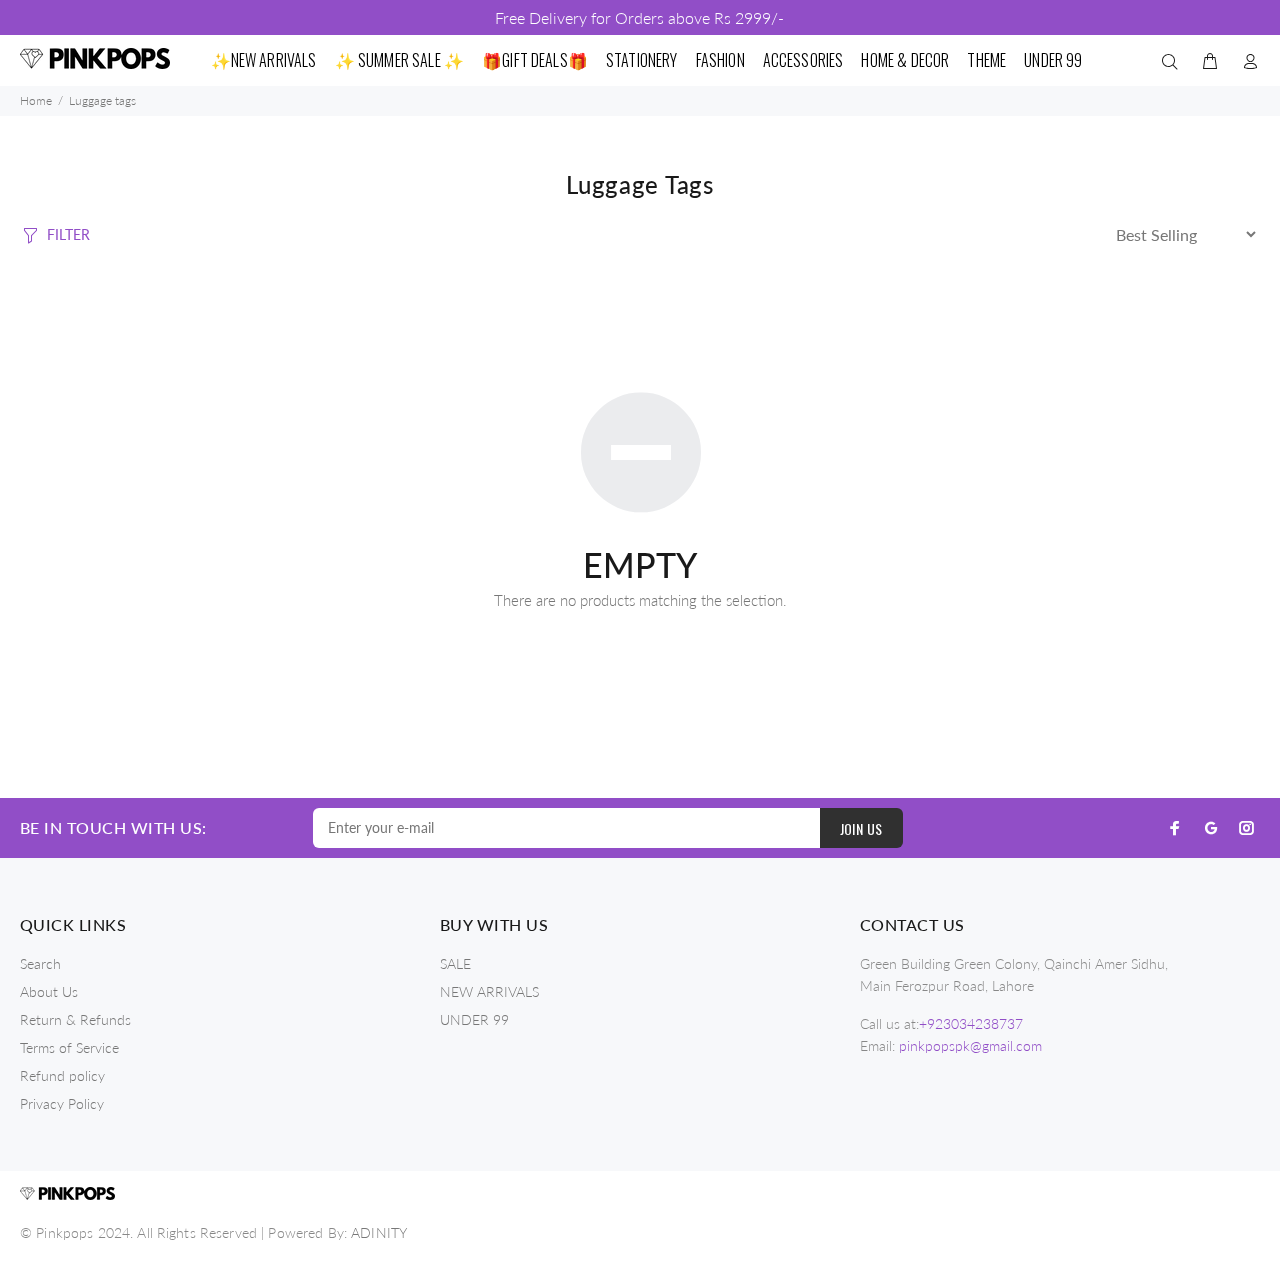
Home (36, 100)
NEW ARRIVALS (489, 991)
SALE (455, 963)
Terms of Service (69, 1047)
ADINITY (379, 1232)
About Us (49, 991)
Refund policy (62, 1075)
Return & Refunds (75, 1019)
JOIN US (861, 828)
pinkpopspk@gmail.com (970, 1045)
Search (40, 963)
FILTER (68, 234)
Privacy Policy (62, 1103)
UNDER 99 (474, 1019)
